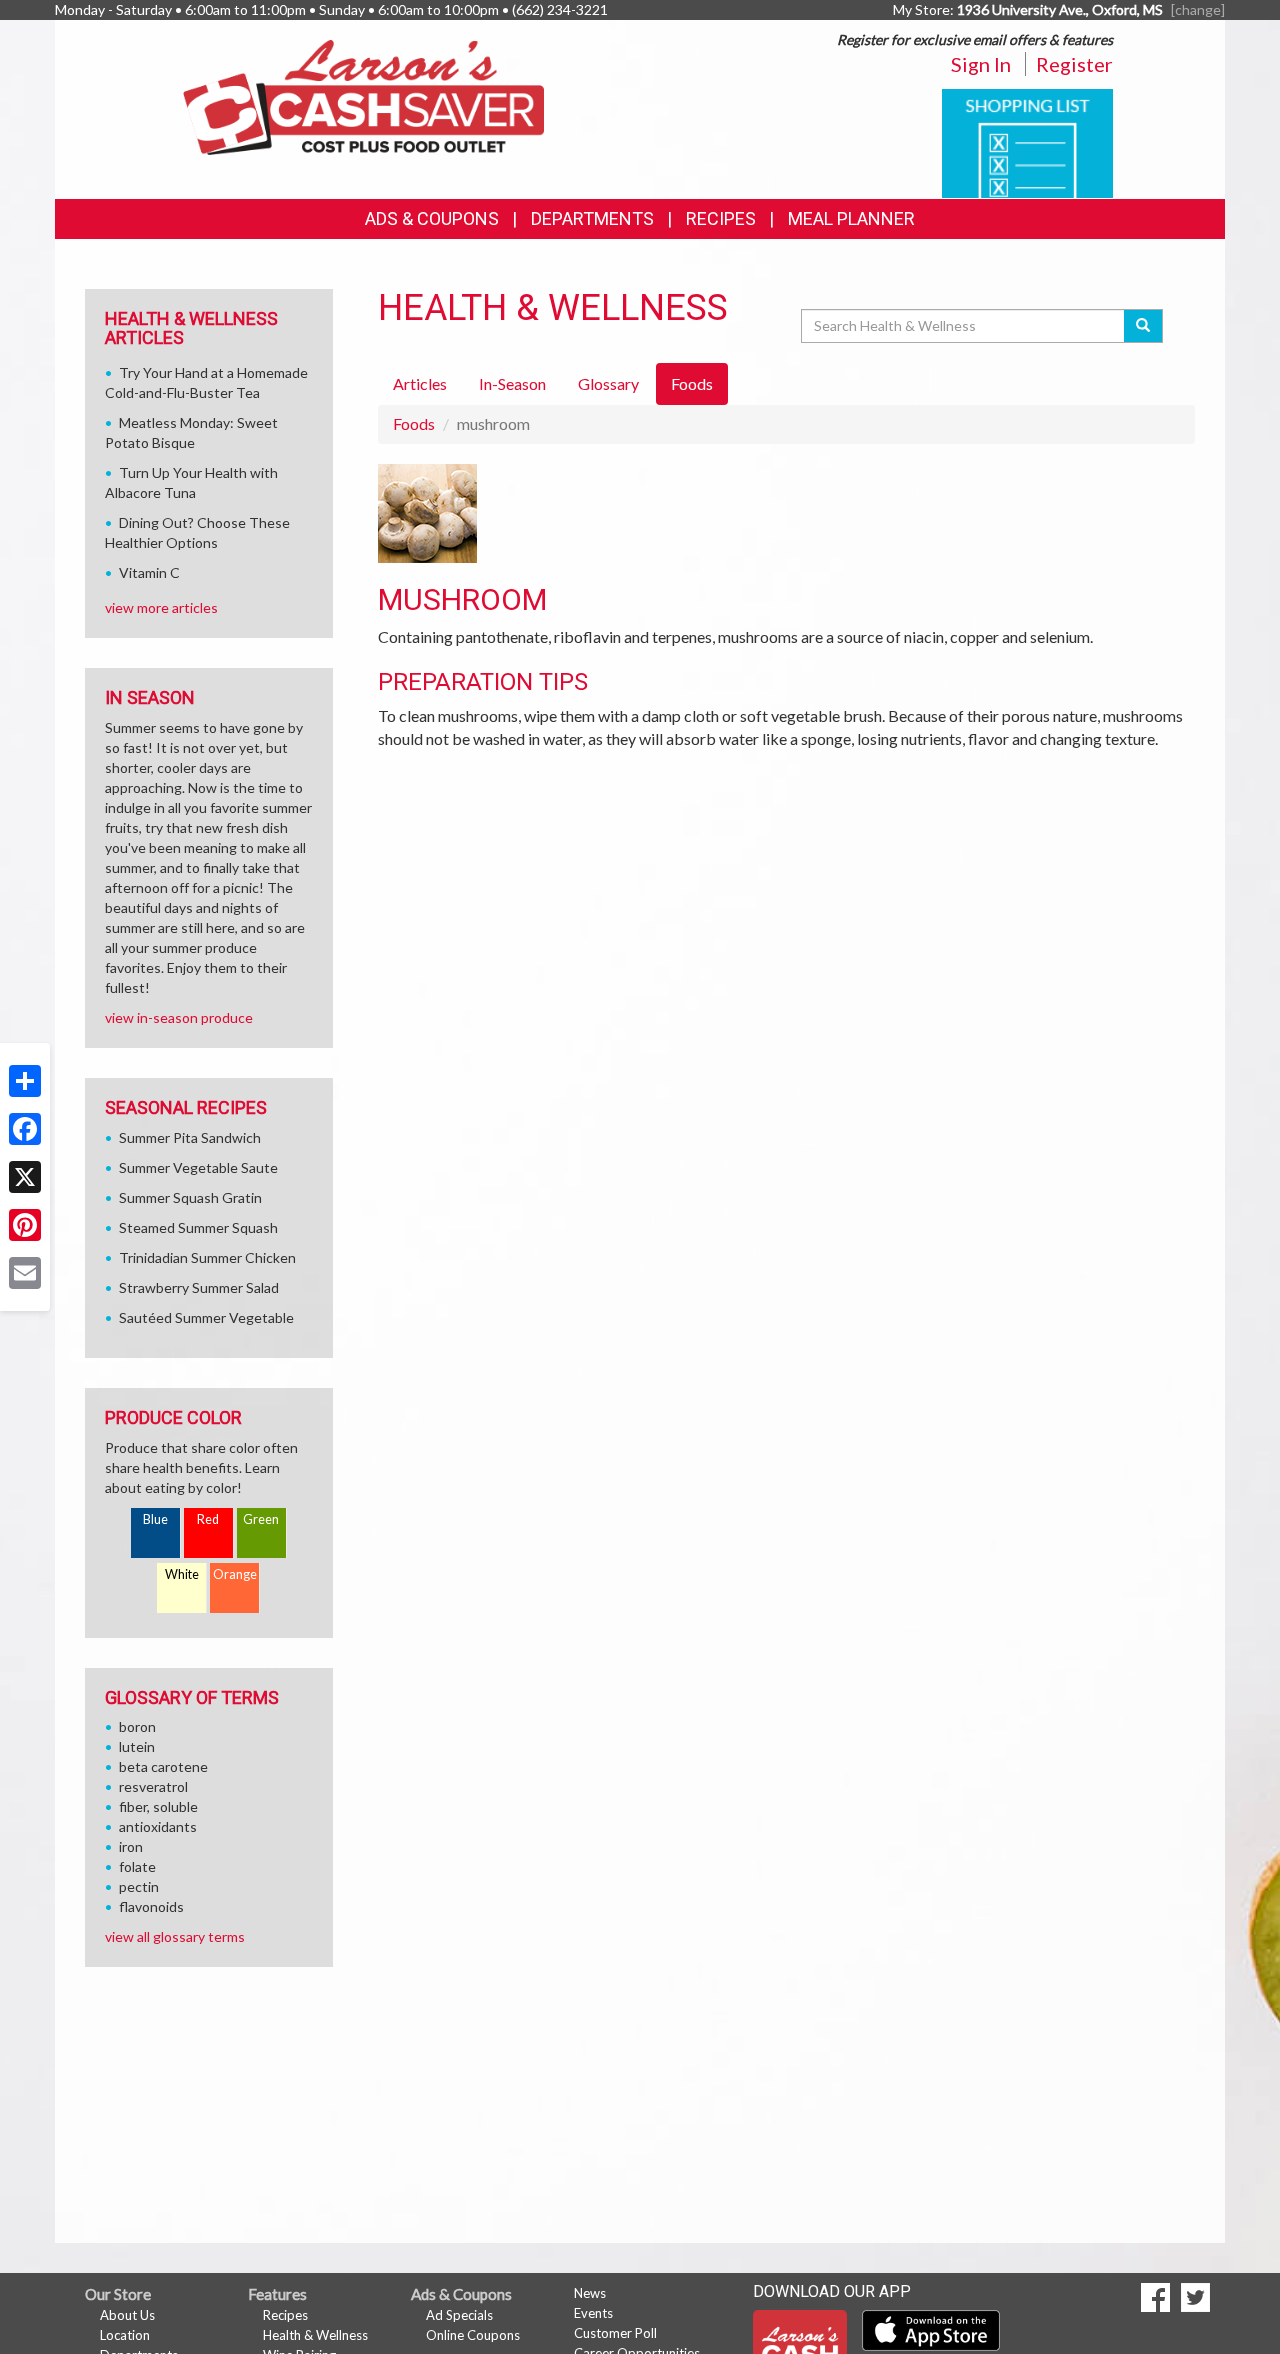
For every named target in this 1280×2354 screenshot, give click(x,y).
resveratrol (153, 1786)
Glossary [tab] (608, 383)
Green (261, 1519)
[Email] (25, 1273)
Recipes (721, 218)
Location (125, 2335)
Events (593, 2313)
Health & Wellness (315, 2335)
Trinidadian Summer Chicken (207, 1257)
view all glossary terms (175, 1936)
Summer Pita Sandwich (190, 1137)
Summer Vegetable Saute (198, 1167)
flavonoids (151, 1906)
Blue (155, 1519)
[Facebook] (25, 1129)
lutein (137, 1746)
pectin (139, 1886)
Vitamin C (149, 572)
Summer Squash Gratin (190, 1197)
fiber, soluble (158, 1806)
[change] (1198, 9)
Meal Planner (851, 218)
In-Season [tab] (512, 383)
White (182, 1574)
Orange (235, 1574)
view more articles (161, 607)
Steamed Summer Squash (198, 1227)
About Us (127, 2315)
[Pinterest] (25, 1225)
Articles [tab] (420, 383)
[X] (25, 1177)
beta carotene (163, 1766)
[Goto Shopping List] (1027, 141)
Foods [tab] (692, 383)
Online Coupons (473, 2335)
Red (208, 1519)
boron (137, 1726)
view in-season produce (179, 1017)
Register (1074, 64)
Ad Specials (459, 2315)
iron (131, 1846)
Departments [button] (592, 218)
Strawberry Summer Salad (199, 1287)
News (590, 2293)
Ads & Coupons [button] (432, 218)
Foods (414, 423)
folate (137, 1866)
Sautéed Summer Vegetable (206, 1317)
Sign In (981, 64)
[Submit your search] (1143, 326)
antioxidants (158, 1826)
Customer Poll (615, 2333)
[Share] (25, 1081)
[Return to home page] (363, 95)
